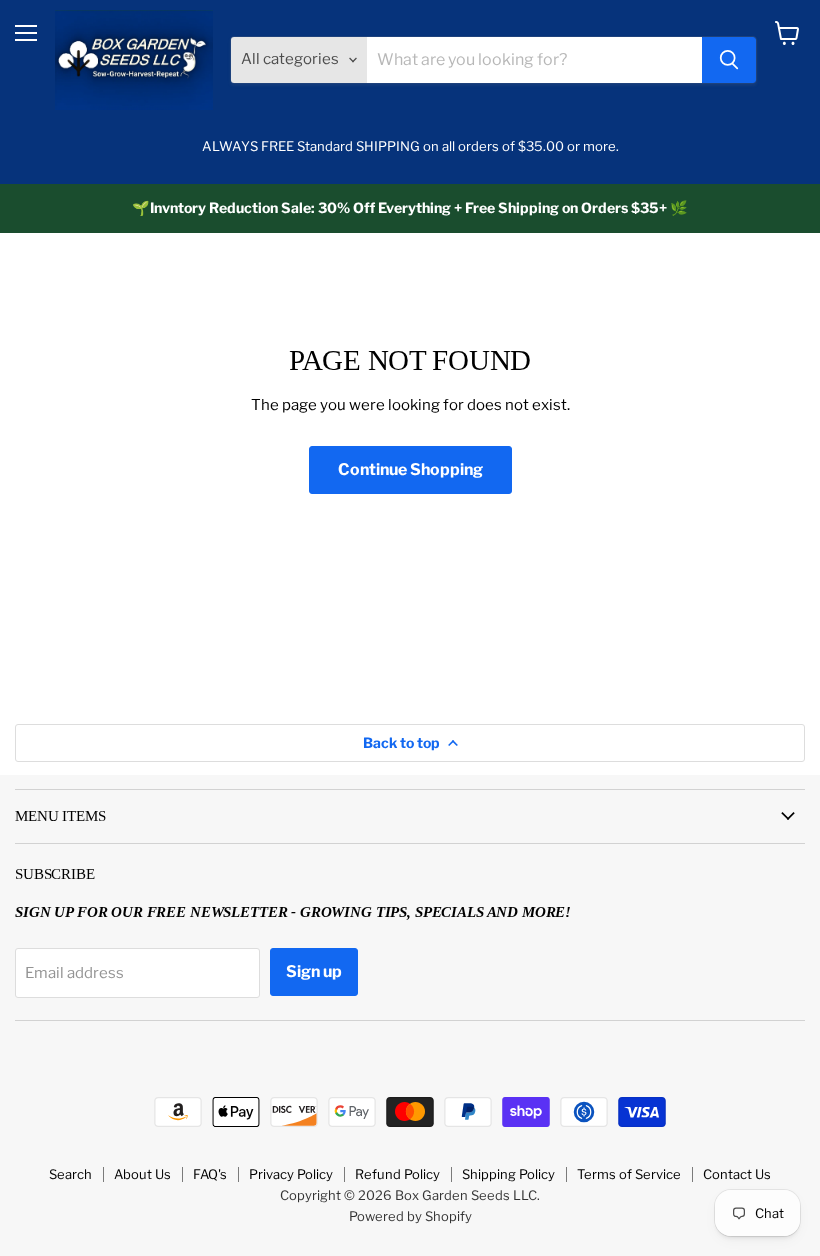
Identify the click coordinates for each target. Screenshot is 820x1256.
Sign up (314, 971)
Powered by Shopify (410, 1216)
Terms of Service (629, 1174)
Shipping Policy (508, 1174)
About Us (142, 1174)
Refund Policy (397, 1174)
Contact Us (737, 1174)
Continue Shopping (410, 469)
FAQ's (210, 1174)
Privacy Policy (291, 1174)
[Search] (729, 60)
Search (70, 1174)
